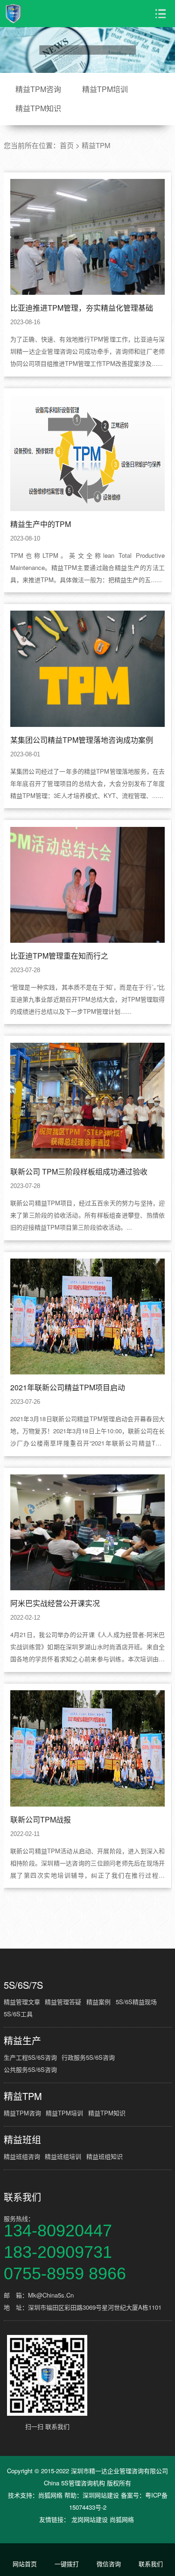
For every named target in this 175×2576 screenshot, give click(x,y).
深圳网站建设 (101, 2495)
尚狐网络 (50, 2495)
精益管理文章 (22, 2002)
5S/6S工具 (18, 2014)
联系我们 (22, 2197)
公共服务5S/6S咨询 (30, 2069)
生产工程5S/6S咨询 (30, 2057)
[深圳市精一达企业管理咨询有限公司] (38, 14)
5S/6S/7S (23, 1985)
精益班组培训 (63, 2156)
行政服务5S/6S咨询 (88, 2057)
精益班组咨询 (22, 2156)
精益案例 (98, 2002)
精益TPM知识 (38, 108)
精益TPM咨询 (38, 89)
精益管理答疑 (63, 2002)
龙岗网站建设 (90, 2519)
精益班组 (22, 2140)
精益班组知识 (105, 2156)
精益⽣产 (22, 2041)
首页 (67, 145)
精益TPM (96, 145)
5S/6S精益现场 (136, 2002)
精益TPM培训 (105, 89)
